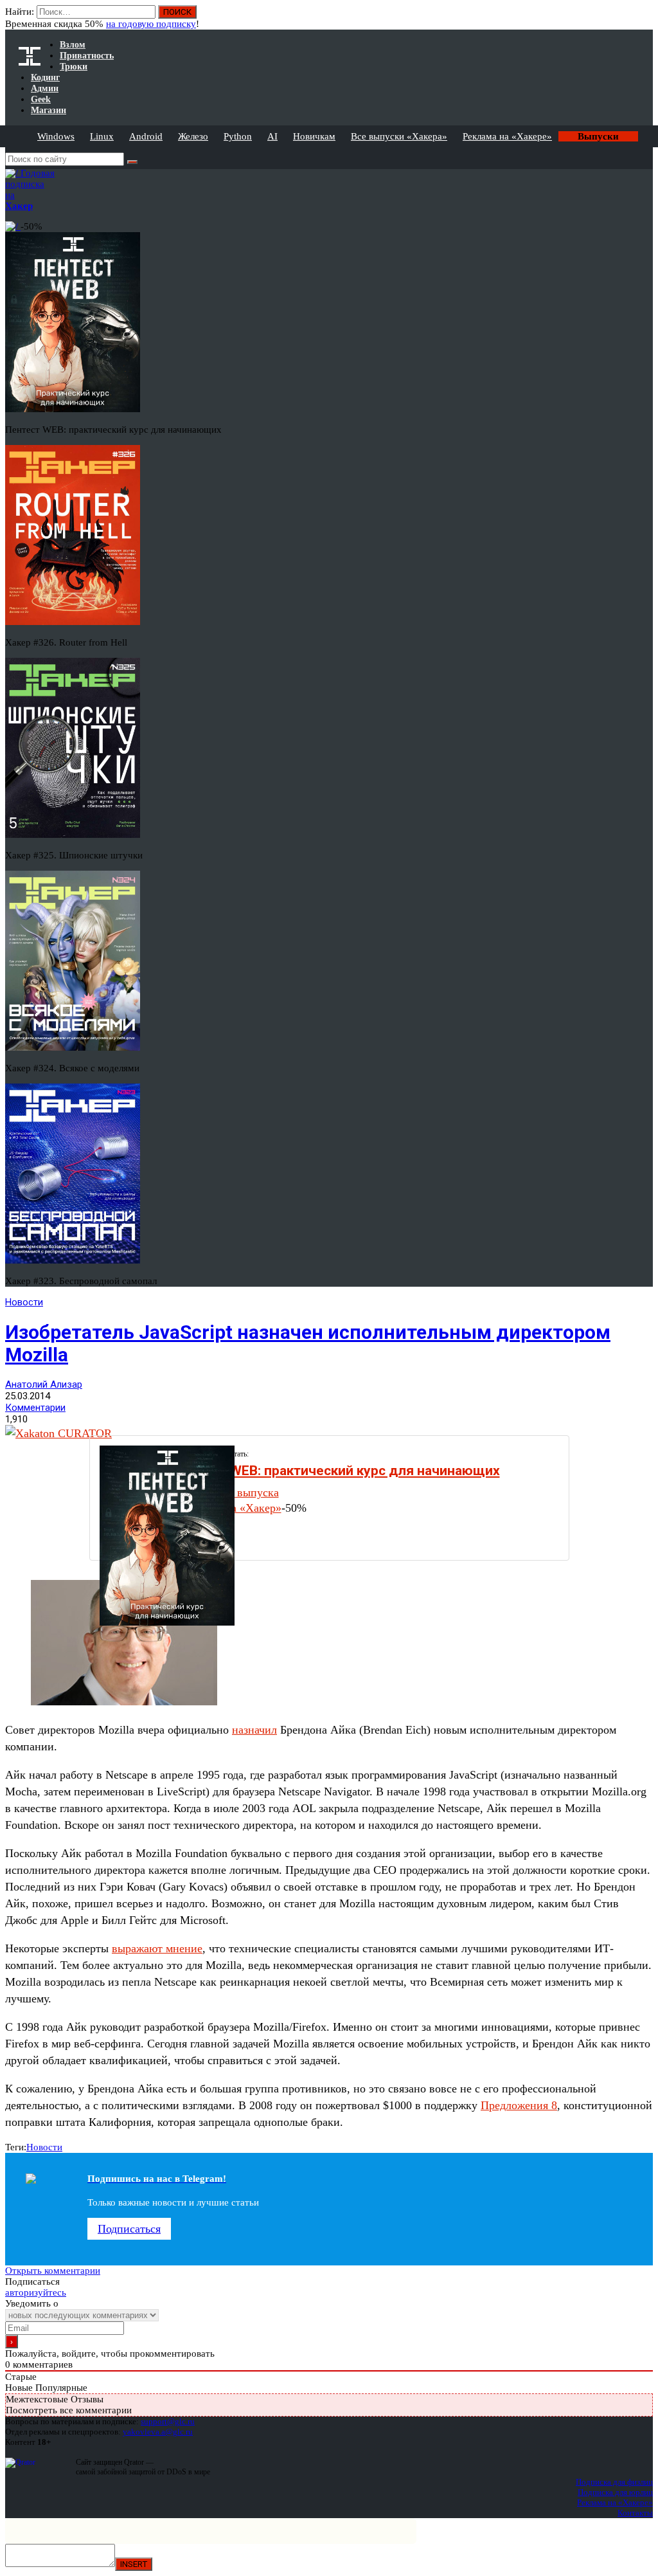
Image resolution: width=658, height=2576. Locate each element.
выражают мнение (157, 1948)
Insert (134, 2564)
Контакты (635, 2513)
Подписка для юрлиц (615, 2492)
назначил (254, 1730)
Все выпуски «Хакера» (399, 136)
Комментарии (35, 1408)
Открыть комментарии (53, 2271)
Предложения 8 (519, 2105)
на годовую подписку (151, 24)
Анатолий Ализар (44, 1384)
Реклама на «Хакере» (507, 136)
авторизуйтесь (36, 2292)
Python (238, 136)
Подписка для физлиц (614, 2482)
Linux (102, 136)
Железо (193, 136)
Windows (56, 136)
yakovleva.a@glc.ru (158, 2432)
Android (146, 136)
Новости (24, 1302)
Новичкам (314, 136)
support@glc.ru (168, 2421)
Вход (644, 18)
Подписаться (129, 2229)
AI (272, 136)
